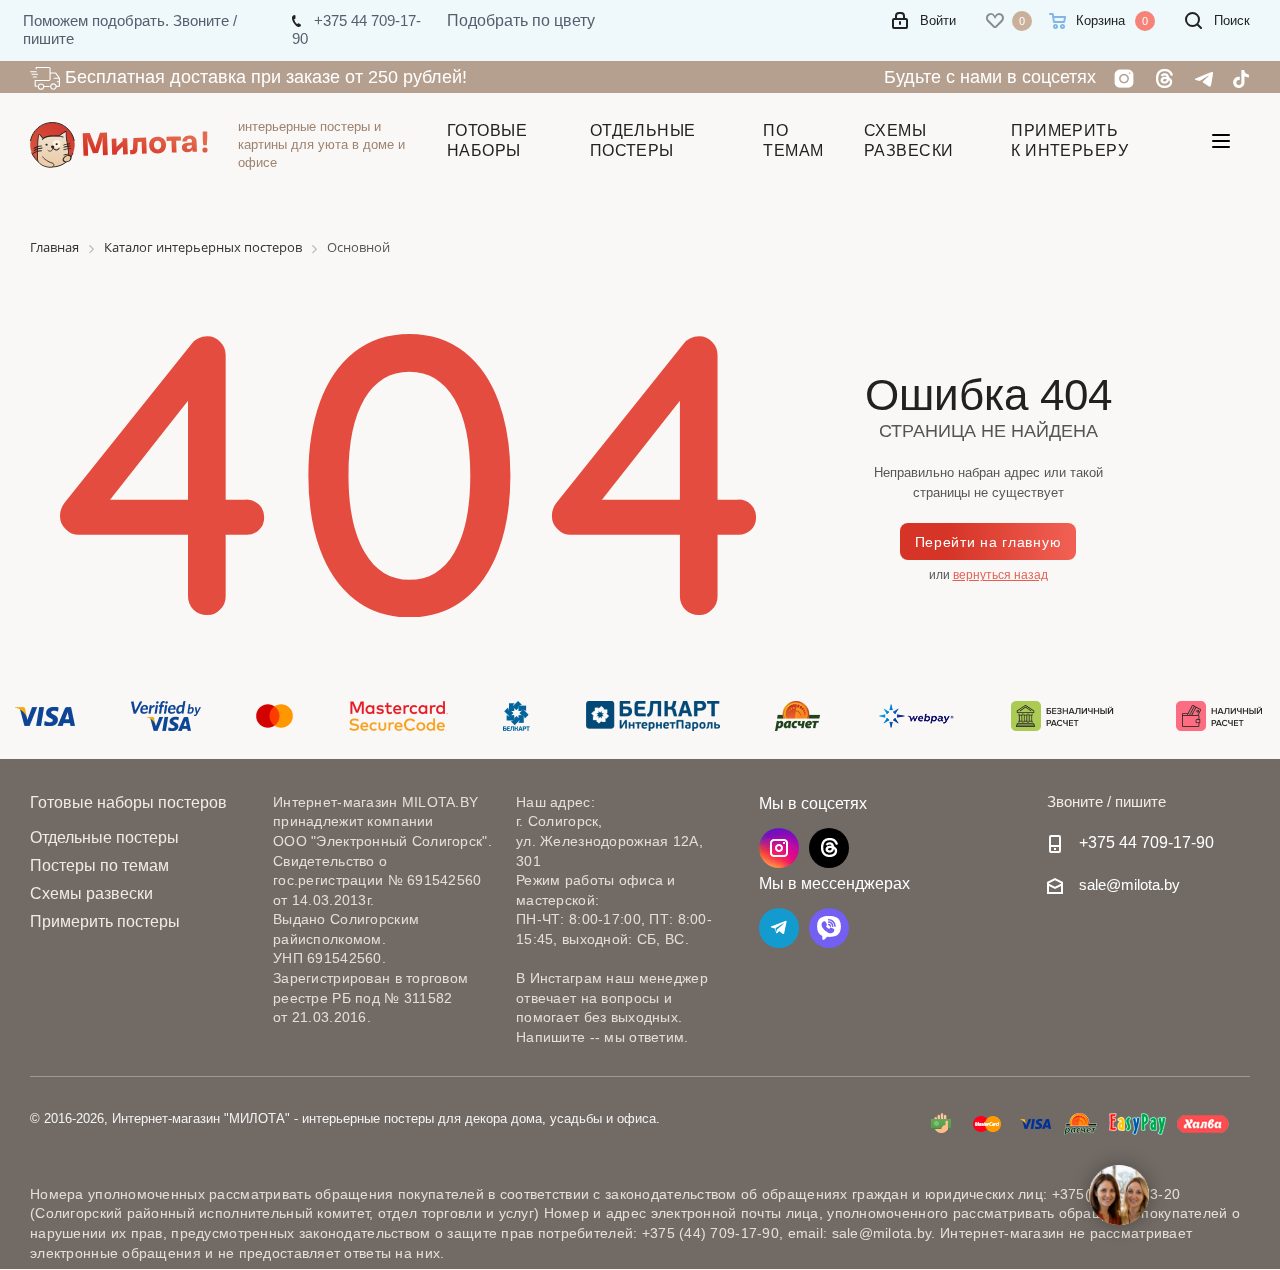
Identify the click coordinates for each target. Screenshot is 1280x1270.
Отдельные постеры (104, 837)
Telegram (779, 928)
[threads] (829, 848)
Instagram (779, 848)
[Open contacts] (1119, 1195)
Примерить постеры (105, 921)
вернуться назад (1000, 575)
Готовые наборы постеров (128, 802)
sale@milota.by (1129, 884)
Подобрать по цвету (521, 20)
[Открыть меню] (1221, 145)
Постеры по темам (99, 865)
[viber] (829, 928)
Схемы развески (91, 893)
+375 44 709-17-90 (1146, 842)
